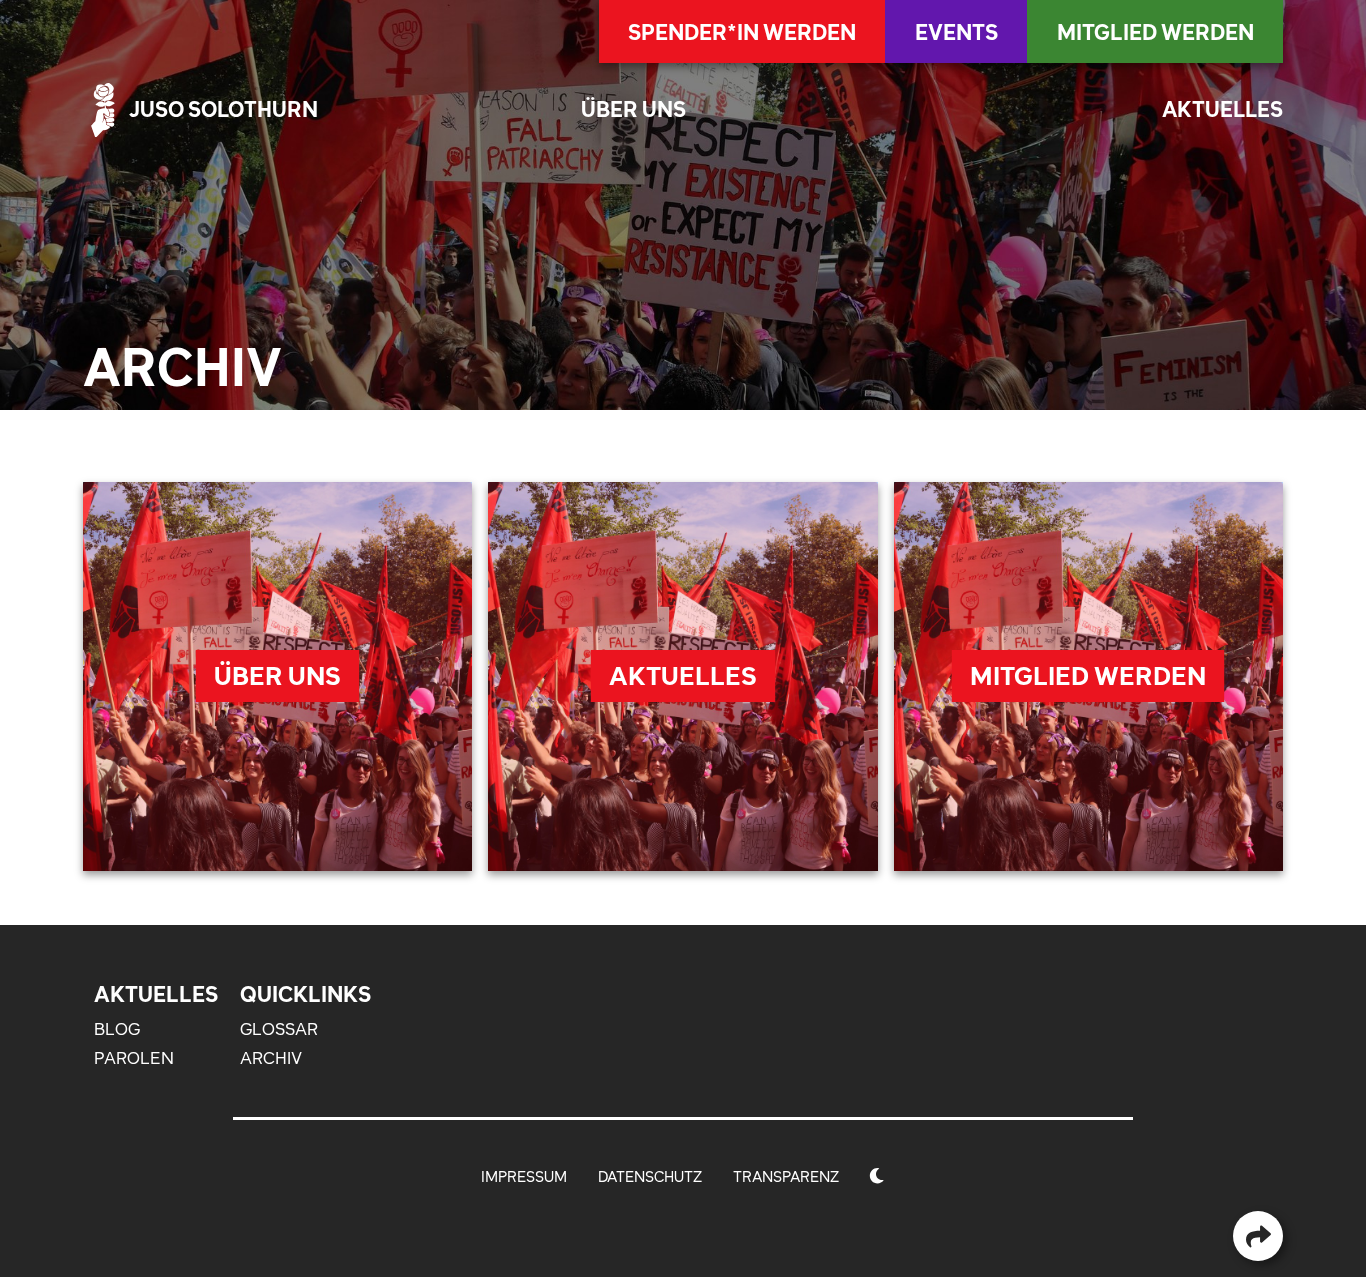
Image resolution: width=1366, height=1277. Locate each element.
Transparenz (786, 1176)
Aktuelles (1222, 109)
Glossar (279, 1029)
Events (956, 32)
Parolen (134, 1058)
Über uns (633, 109)
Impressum (524, 1176)
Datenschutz (650, 1176)
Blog (117, 1029)
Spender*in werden (742, 32)
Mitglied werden (1155, 32)
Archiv (271, 1058)
